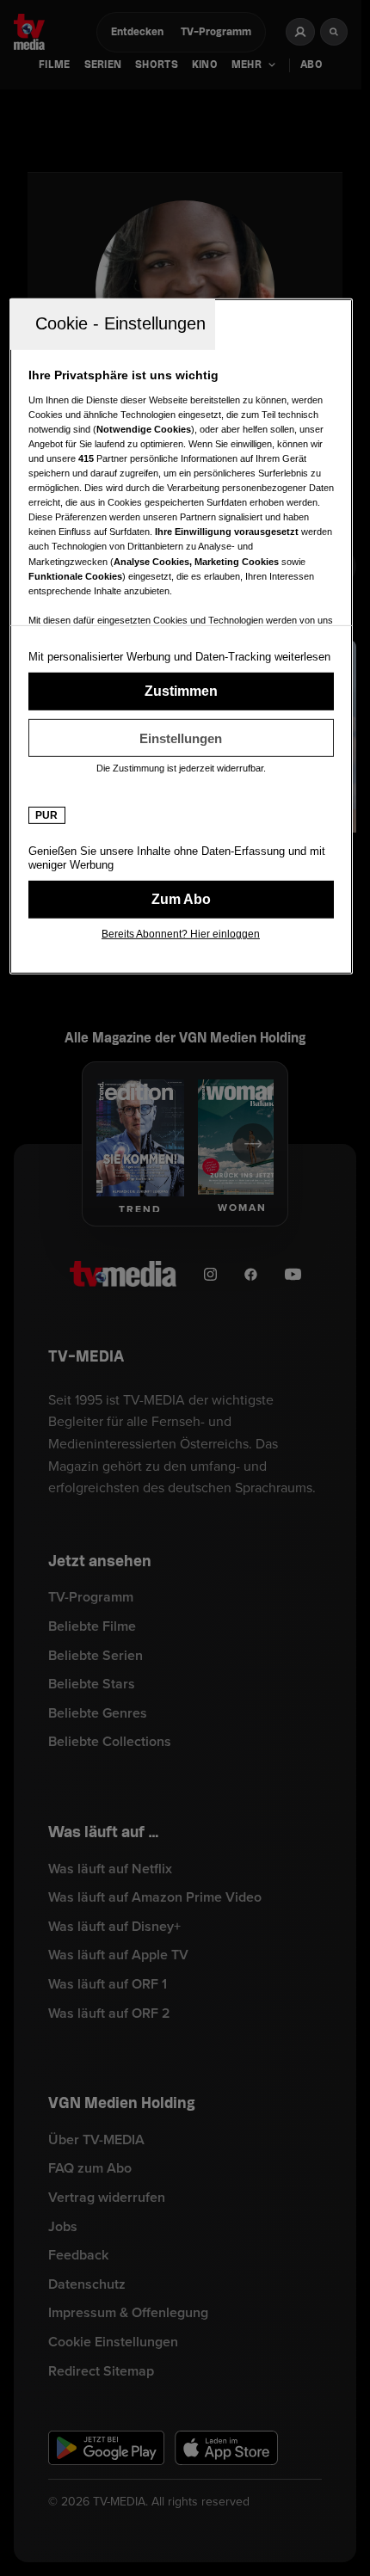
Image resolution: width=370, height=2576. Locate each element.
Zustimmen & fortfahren (181, 692)
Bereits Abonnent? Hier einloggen (181, 934)
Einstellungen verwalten (181, 738)
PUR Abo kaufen (181, 900)
